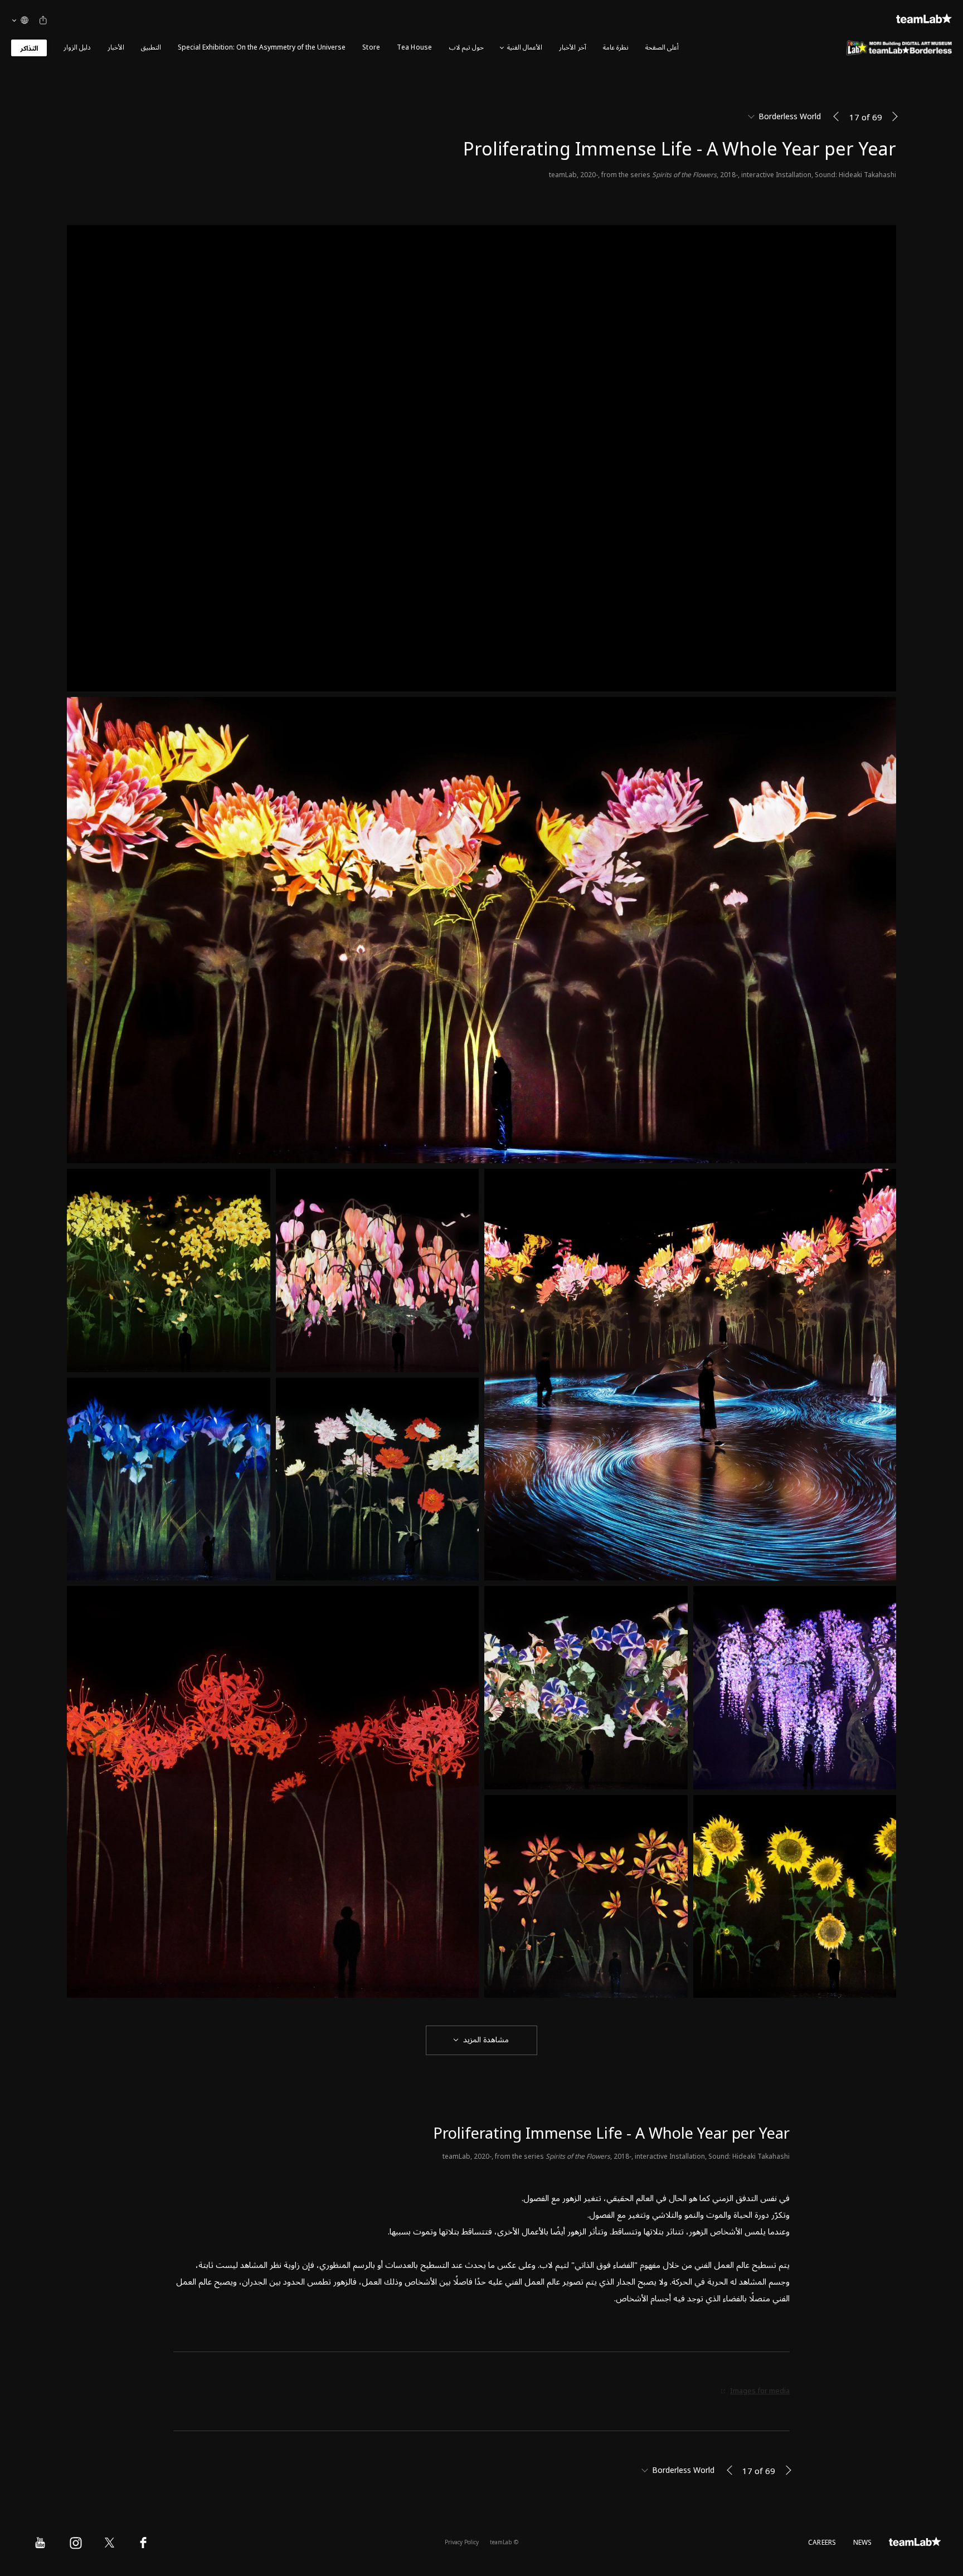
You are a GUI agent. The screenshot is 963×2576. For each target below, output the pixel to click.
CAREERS (822, 2543)
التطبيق (151, 48)
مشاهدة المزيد (486, 2040)
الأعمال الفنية (525, 48)
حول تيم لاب (466, 48)
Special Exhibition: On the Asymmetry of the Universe (262, 48)
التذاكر (29, 49)
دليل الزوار (77, 48)
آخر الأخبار (572, 48)
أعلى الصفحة (662, 48)
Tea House (414, 48)
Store (371, 48)
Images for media (760, 2391)
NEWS (863, 2543)
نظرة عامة (616, 48)
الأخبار (116, 48)
